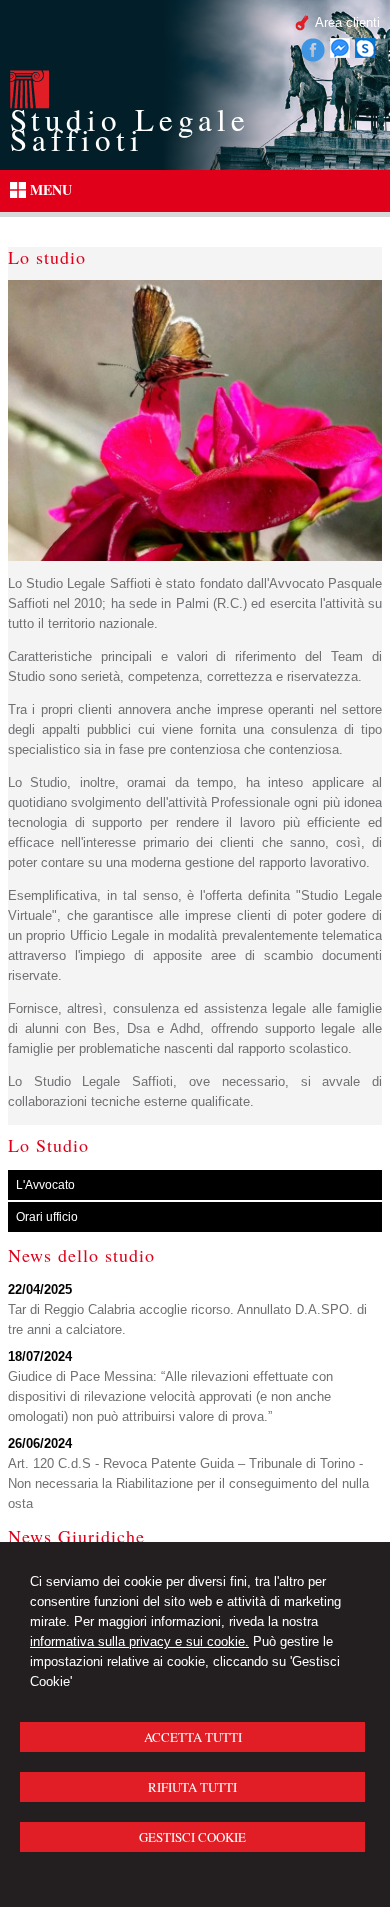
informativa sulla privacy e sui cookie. (139, 1641)
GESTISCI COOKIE (192, 1837)
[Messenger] (340, 53)
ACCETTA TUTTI (193, 1737)
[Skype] (365, 53)
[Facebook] (313, 57)
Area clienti (347, 22)
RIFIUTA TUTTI (192, 1787)
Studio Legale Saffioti (130, 129)
